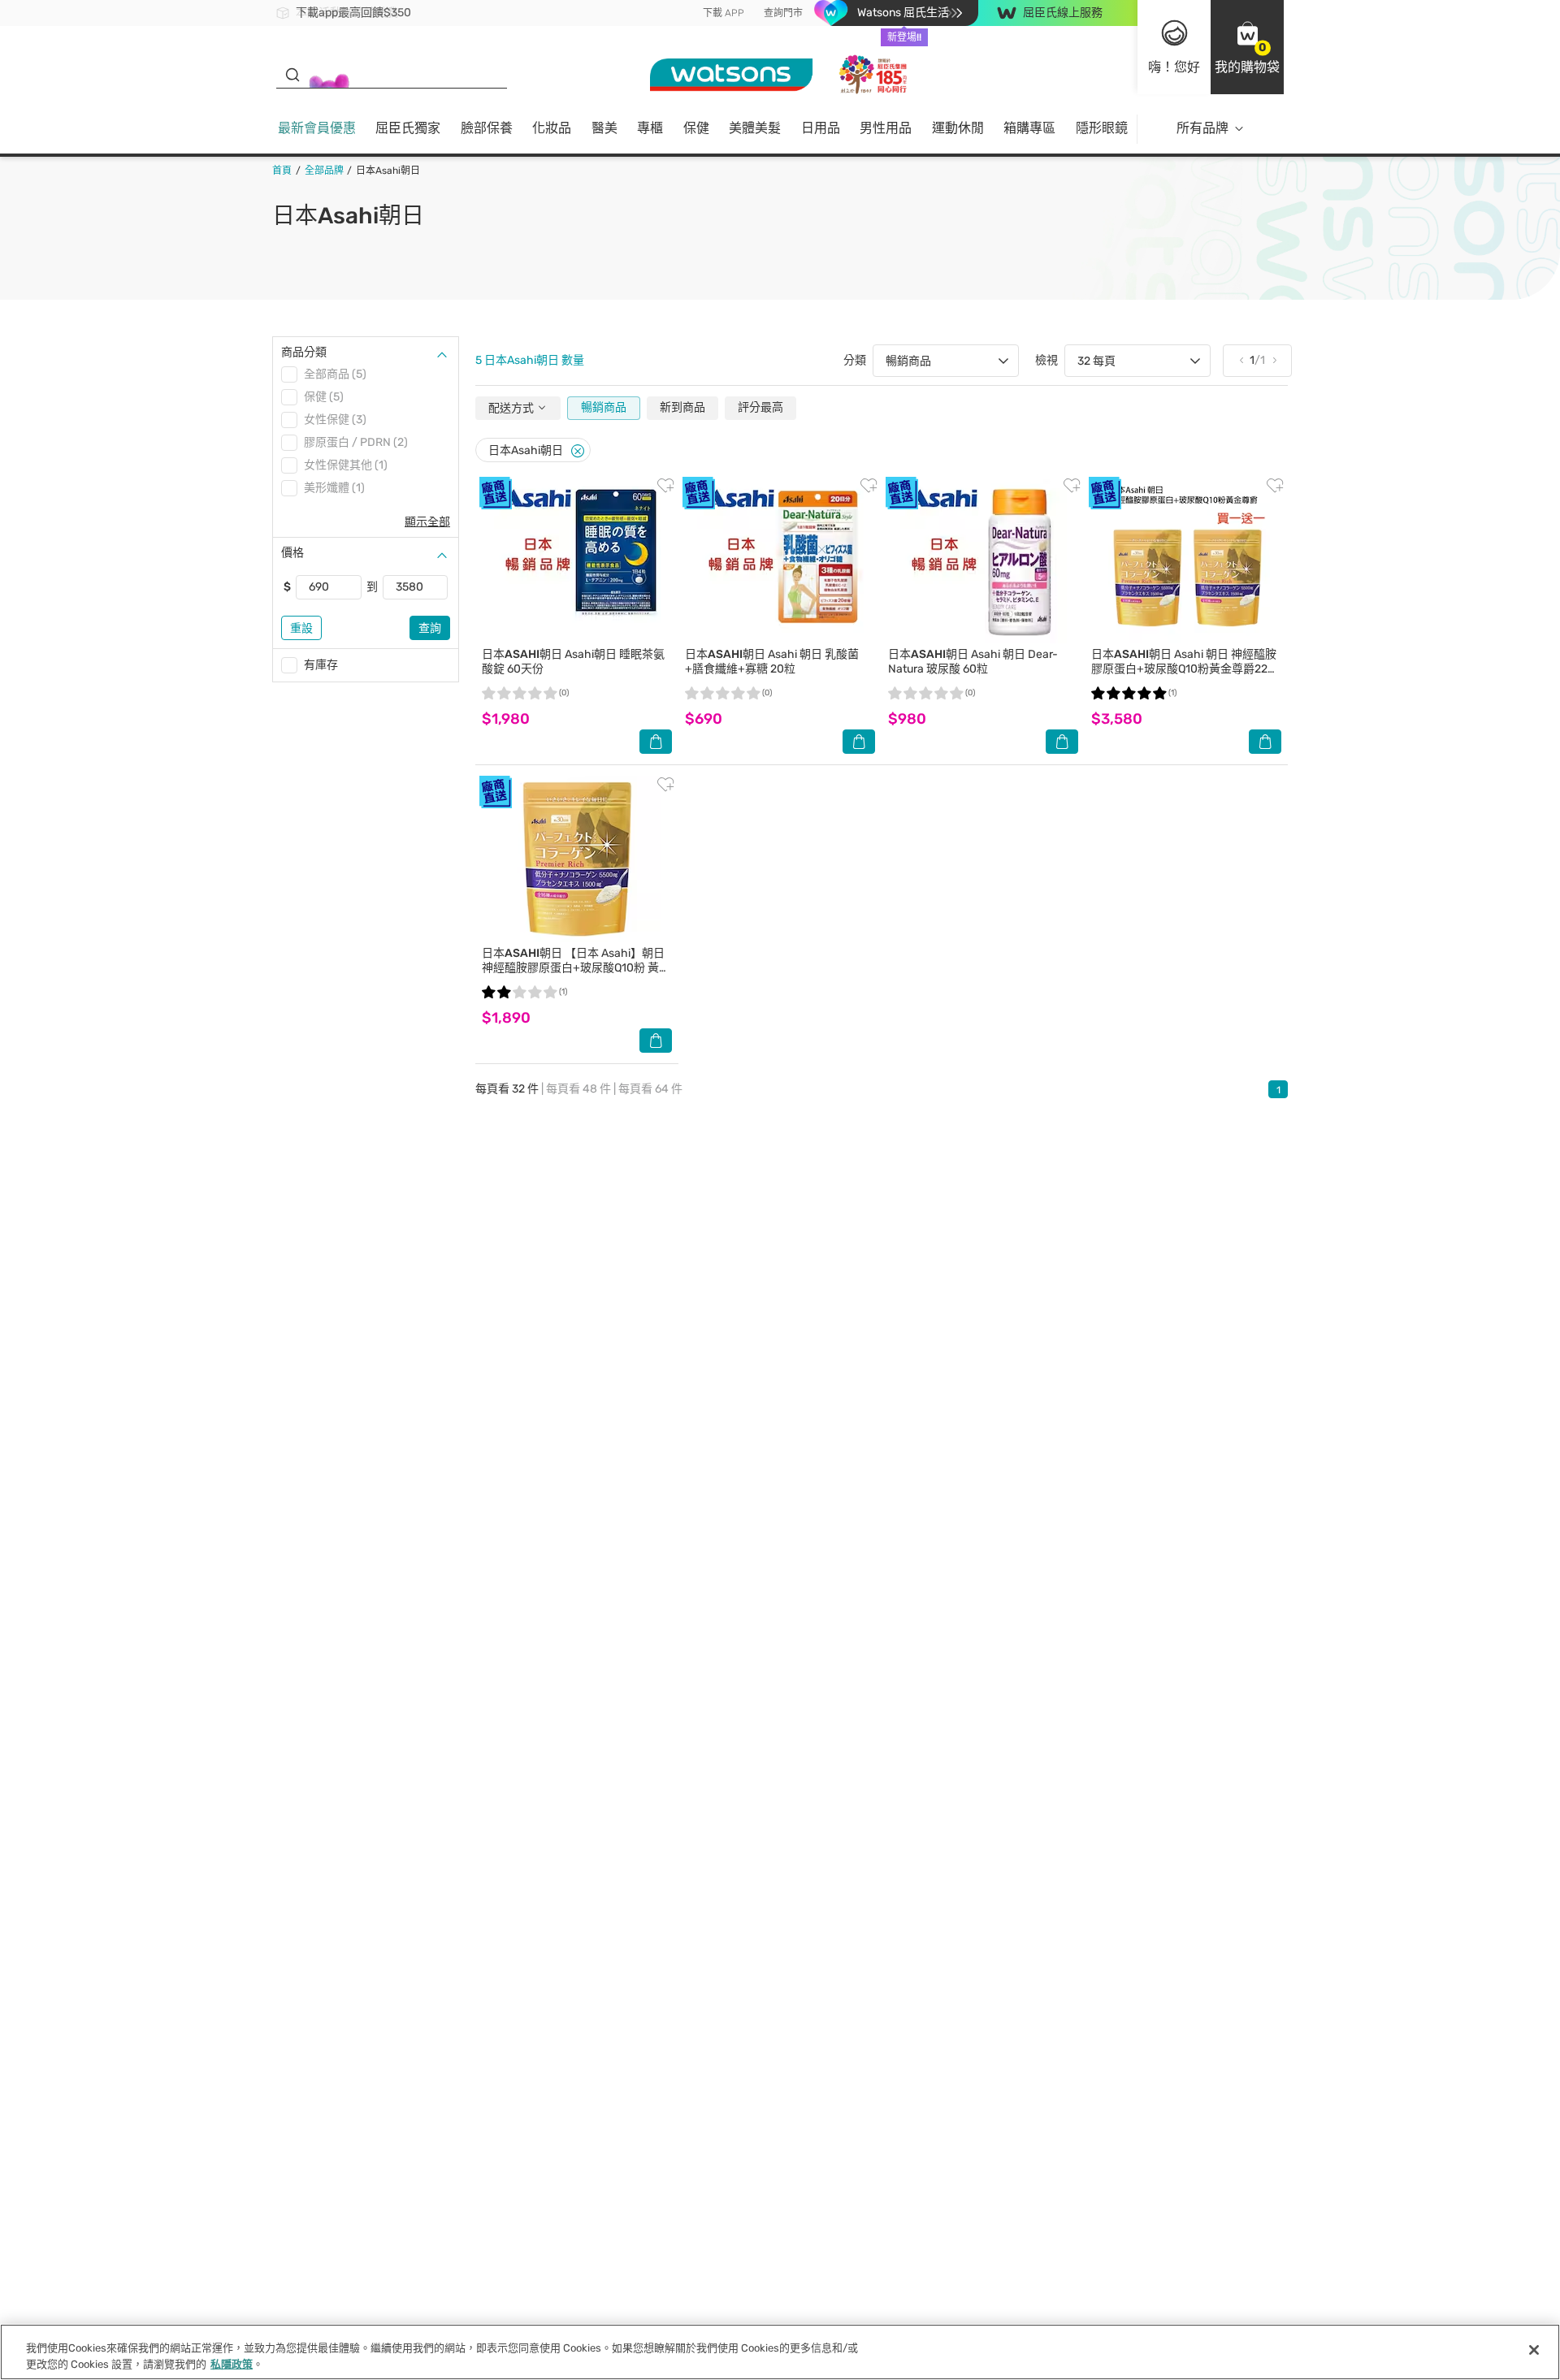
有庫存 (321, 665)
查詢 (430, 628)
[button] (1247, 47)
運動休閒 (958, 128)
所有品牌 (1202, 128)
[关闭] (1534, 2350)
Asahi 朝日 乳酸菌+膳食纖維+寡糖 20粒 (772, 662)
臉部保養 (487, 128)
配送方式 (512, 408)
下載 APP (724, 13)
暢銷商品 (604, 407)
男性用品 (886, 128)
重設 (301, 628)
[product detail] (577, 560)
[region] (780, 2352)
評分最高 (760, 407)
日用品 (821, 128)
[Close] (578, 451)
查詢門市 (783, 13)
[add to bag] (656, 742)
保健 (696, 128)
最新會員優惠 (317, 128)
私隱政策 (232, 2363)
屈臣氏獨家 (408, 128)
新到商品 (682, 407)
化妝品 (552, 128)
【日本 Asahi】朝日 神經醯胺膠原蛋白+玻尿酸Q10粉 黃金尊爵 (576, 968)
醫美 (604, 128)
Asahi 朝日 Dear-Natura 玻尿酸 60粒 (973, 662)
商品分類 (304, 352)
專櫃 (650, 128)
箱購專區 (1029, 128)
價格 (292, 553)
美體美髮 (755, 128)
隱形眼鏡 (1102, 128)
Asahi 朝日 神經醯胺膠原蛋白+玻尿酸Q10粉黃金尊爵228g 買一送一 (1186, 669)
